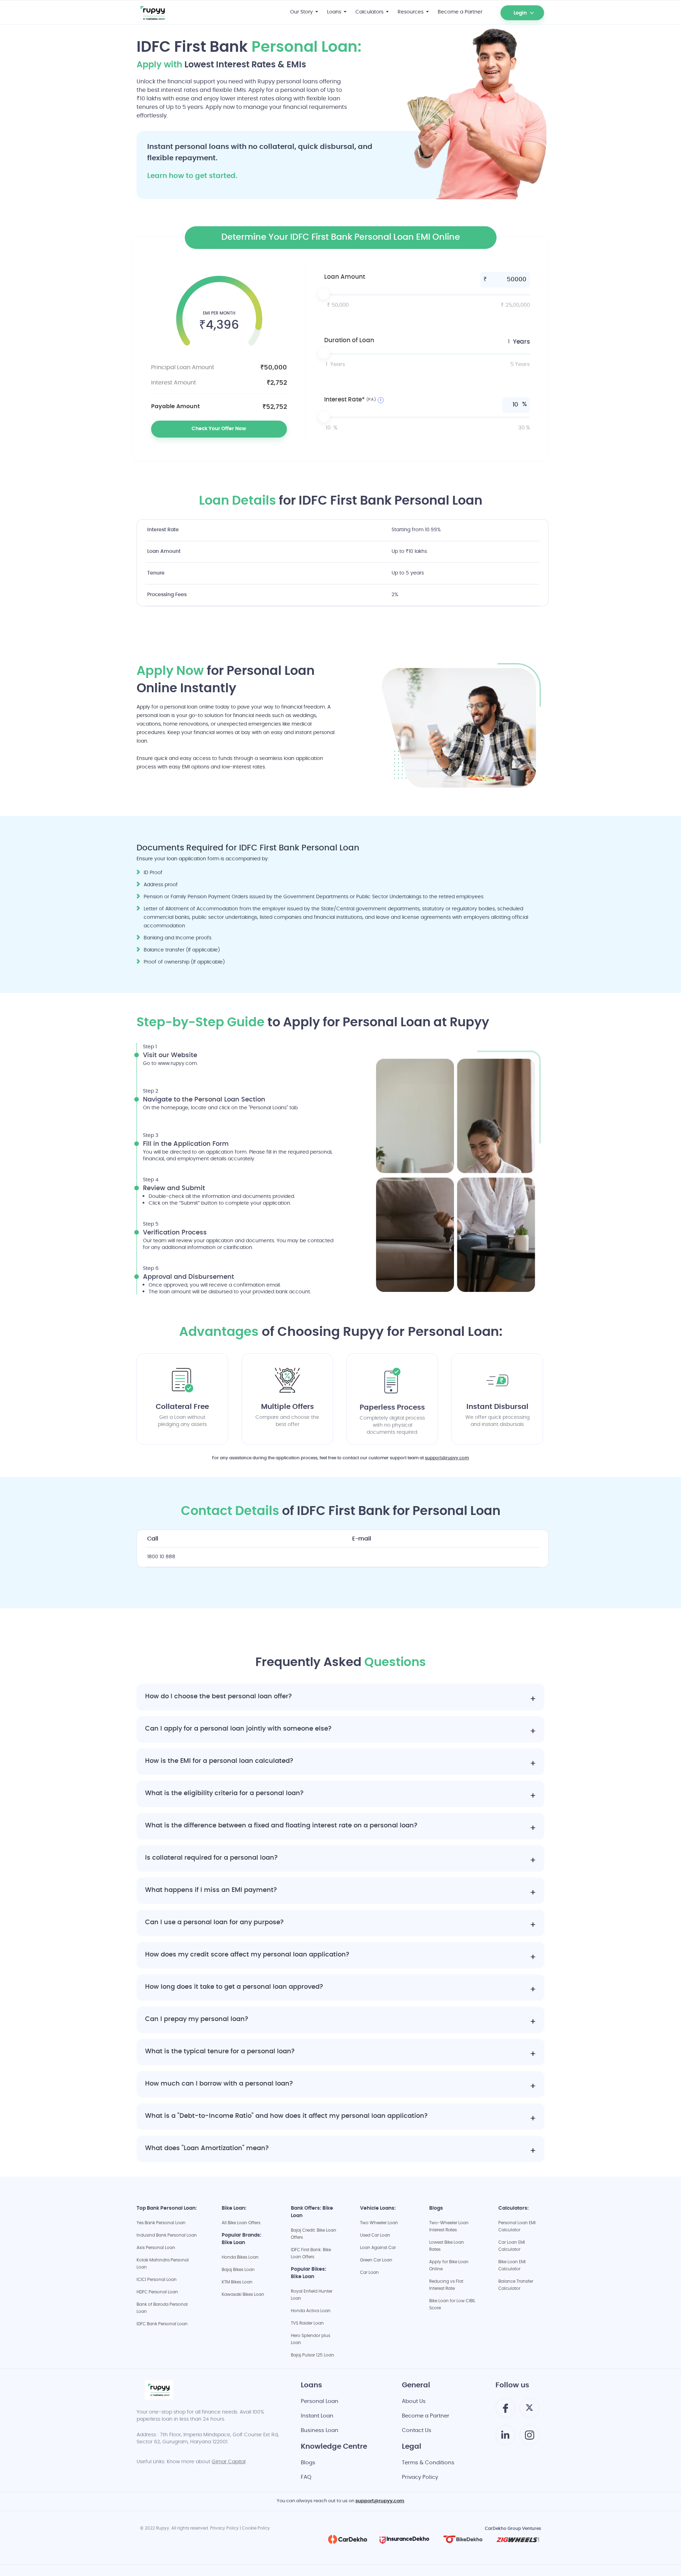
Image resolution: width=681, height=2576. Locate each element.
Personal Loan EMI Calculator (517, 2227)
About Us (414, 2402)
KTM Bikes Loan (237, 2282)
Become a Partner (426, 2416)
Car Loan (369, 2273)
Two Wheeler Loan (379, 2223)
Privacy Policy (420, 2478)
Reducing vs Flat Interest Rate (446, 2285)
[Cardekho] (348, 2539)
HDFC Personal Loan (157, 2292)
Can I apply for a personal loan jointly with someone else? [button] (238, 1729)
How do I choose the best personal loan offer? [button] (218, 1697)
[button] (505, 8)
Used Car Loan (375, 2236)
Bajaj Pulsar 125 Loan (312, 2355)
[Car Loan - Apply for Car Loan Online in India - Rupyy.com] (168, 12)
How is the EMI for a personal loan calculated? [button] (219, 1762)
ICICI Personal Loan (157, 2280)
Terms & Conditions (428, 2463)
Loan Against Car (378, 2248)
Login (520, 13)
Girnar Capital (229, 2462)
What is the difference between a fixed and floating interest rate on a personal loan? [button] (281, 1826)
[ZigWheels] (518, 2539)
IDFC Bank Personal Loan (162, 2324)
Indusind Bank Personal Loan (167, 2236)
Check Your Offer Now (219, 429)
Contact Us (417, 2431)
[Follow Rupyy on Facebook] (505, 2411)
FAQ (306, 2478)
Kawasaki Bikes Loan (243, 2295)
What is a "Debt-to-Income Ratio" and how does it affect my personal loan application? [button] (286, 2117)
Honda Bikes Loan (240, 2258)
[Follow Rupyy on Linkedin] (505, 2438)
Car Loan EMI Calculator (512, 2246)
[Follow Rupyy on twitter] (529, 2410)
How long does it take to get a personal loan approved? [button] (234, 1987)
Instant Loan (317, 2416)
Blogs (308, 2463)
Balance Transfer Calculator (516, 2285)
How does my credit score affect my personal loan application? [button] (247, 1955)
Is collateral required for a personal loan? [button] (211, 1858)
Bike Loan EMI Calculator (512, 2266)
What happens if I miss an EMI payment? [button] (211, 1891)
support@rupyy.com (447, 1458)
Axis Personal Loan (156, 2248)
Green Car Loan (376, 2260)
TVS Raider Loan (307, 2324)
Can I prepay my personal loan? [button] (197, 2020)
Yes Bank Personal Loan (161, 2223)
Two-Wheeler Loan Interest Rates (449, 2227)
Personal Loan (320, 2402)
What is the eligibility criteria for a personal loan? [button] (224, 1794)
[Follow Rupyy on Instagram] (530, 2438)
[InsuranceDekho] (404, 2539)
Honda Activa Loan (311, 2311)
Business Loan (320, 2431)
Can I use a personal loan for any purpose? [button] (214, 1923)
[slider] (427, 295)
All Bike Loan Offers (241, 2223)
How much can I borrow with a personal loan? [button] (219, 2084)
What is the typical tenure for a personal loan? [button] (220, 2052)
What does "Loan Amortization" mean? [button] (207, 2149)
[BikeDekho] (463, 2539)
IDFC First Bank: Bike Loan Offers (311, 2254)
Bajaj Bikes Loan (238, 2270)
